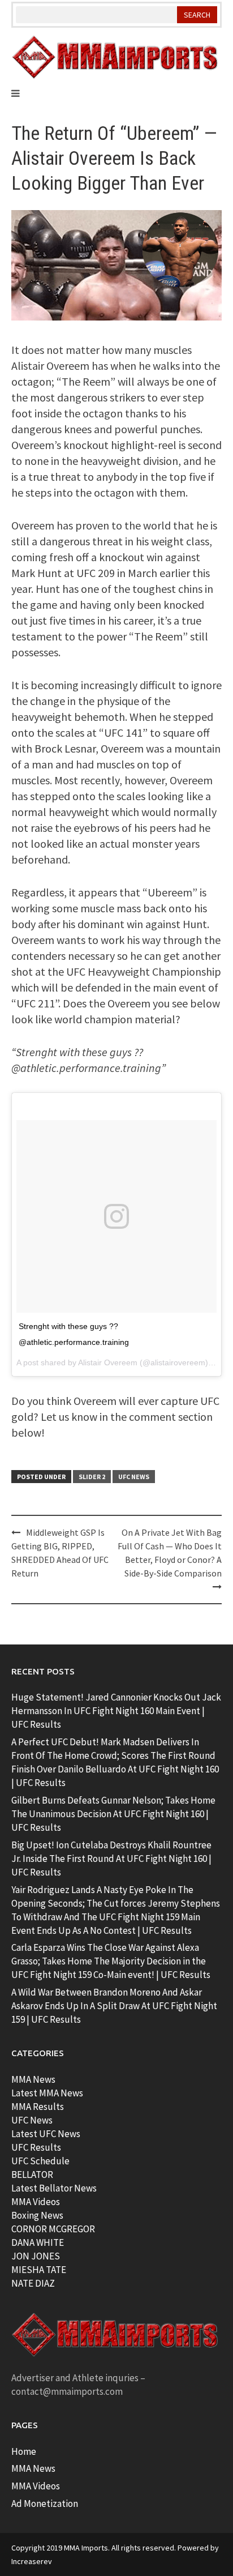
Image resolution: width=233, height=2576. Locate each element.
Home (24, 2451)
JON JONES (36, 2256)
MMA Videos (36, 2202)
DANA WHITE (38, 2242)
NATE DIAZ (33, 2283)
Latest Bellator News (54, 2188)
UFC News (134, 1477)
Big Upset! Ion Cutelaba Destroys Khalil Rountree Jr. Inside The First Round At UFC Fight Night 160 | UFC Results (111, 1859)
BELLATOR (32, 2175)
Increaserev (32, 2561)
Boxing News (37, 2215)
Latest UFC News (46, 2134)
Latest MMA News (47, 2093)
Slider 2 (92, 1477)
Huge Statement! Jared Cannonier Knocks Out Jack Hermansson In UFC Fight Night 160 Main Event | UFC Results (116, 1711)
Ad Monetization (45, 2504)
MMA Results (38, 2107)
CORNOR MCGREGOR (53, 2229)
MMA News (33, 2079)
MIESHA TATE (39, 2270)
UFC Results (36, 2147)
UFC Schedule (40, 2161)
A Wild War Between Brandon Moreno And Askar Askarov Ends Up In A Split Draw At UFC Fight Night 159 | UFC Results (114, 2006)
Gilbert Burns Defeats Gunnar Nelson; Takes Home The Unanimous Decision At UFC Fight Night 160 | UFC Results (113, 1814)
